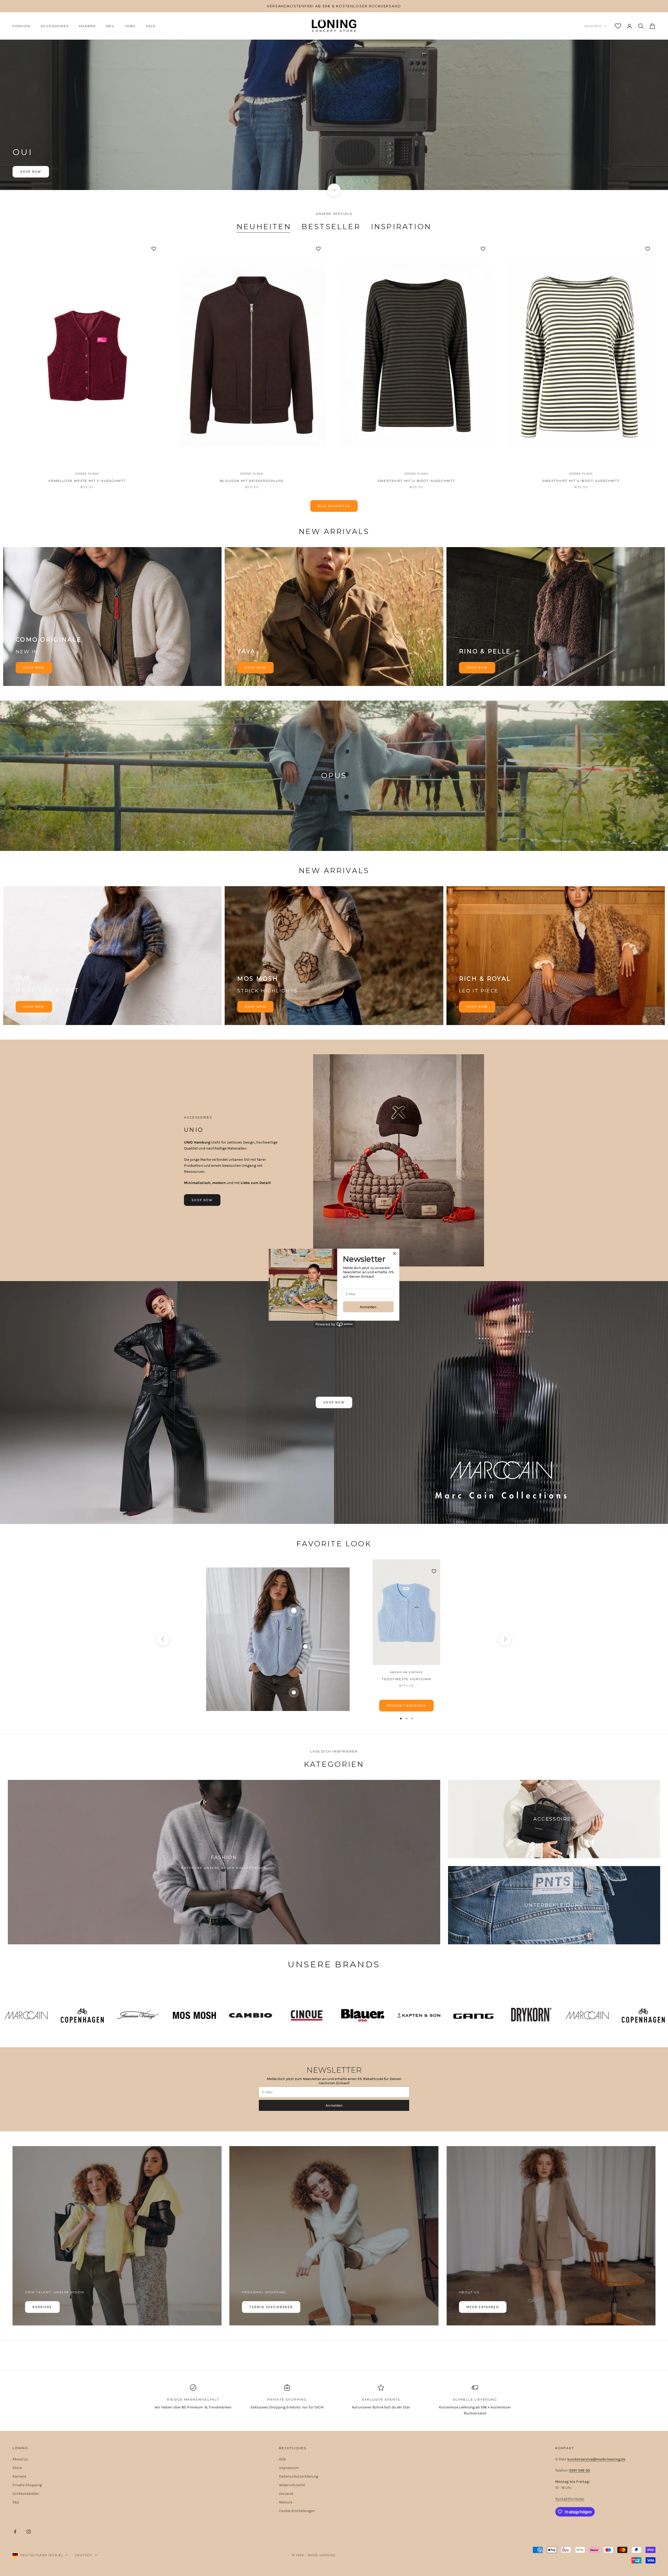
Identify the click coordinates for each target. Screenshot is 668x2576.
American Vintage (407, 1672)
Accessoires (55, 26)
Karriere (42, 2307)
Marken (87, 26)
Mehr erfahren (483, 2307)
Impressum (289, 2468)
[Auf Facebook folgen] (15, 2532)
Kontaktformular (570, 2499)
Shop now (34, 668)
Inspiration (401, 227)
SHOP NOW (34, 1007)
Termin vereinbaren (271, 2307)
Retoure (286, 2502)
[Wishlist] (618, 26)
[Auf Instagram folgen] (29, 2532)
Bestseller (331, 227)
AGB (282, 2459)
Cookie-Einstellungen (297, 2511)
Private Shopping (27, 2485)
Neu (110, 26)
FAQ (16, 2502)
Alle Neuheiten (334, 506)
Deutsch (593, 26)
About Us (20, 2459)
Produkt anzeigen (406, 1706)
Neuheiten (264, 227)
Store (17, 2468)
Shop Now (31, 172)
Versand (286, 2494)
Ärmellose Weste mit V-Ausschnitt (87, 481)
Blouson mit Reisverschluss (252, 481)
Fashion (21, 26)
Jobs (130, 26)
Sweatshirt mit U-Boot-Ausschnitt (416, 481)
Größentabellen (26, 2494)
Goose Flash (87, 474)
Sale (151, 26)
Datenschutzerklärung (299, 2476)
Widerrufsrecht (292, 2485)
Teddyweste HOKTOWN (406, 1679)
